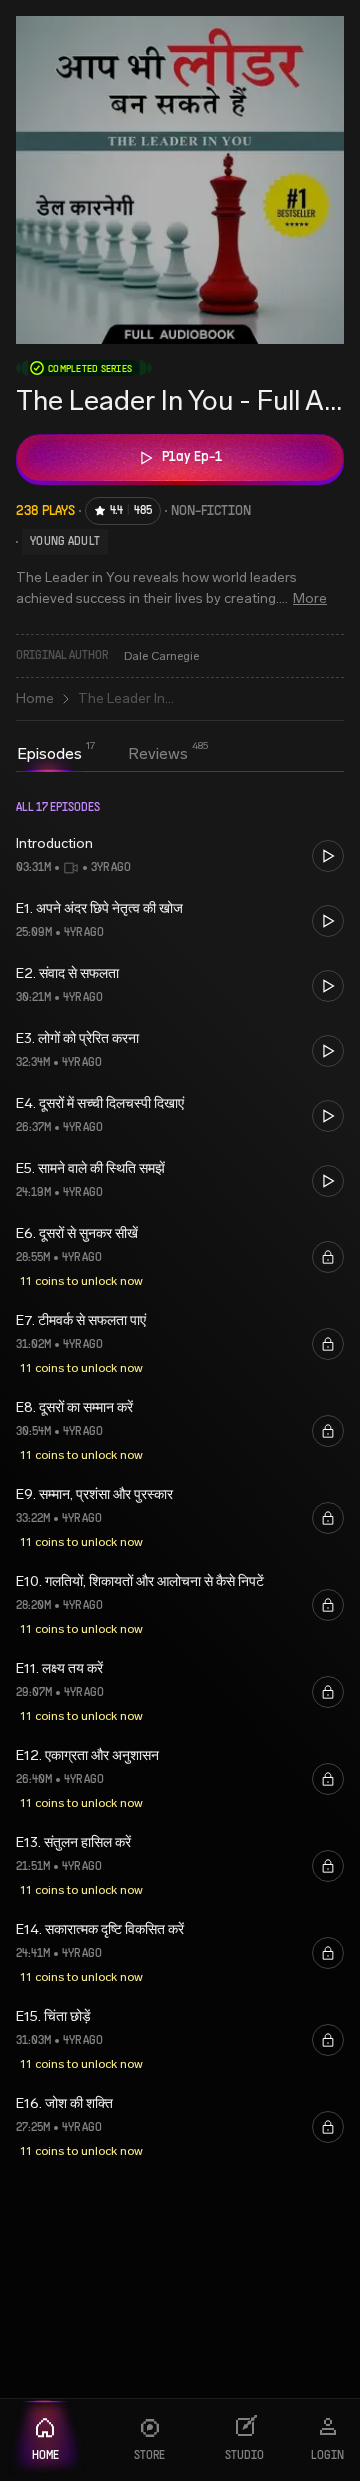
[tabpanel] (180, 1482)
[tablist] (102, 756)
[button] (180, 855)
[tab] (49, 754)
